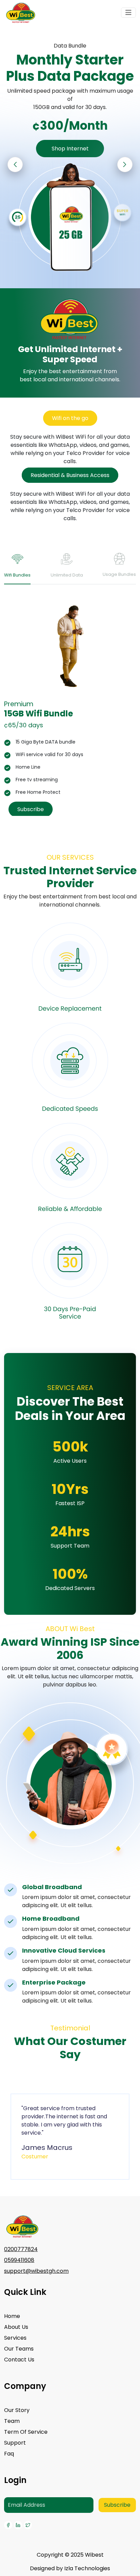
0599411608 (19, 2260)
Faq (9, 2454)
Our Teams (19, 2349)
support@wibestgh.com (36, 2271)
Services (15, 2338)
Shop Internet (70, 149)
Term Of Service (26, 2432)
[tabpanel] (70, 708)
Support (15, 2443)
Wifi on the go (70, 418)
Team (12, 2421)
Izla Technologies (87, 2568)
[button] (125, 165)
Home (12, 2316)
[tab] (17, 568)
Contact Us (19, 2360)
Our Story (17, 2410)
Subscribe (31, 809)
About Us (16, 2327)
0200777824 (21, 2249)
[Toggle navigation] (128, 13)
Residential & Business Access (70, 475)
